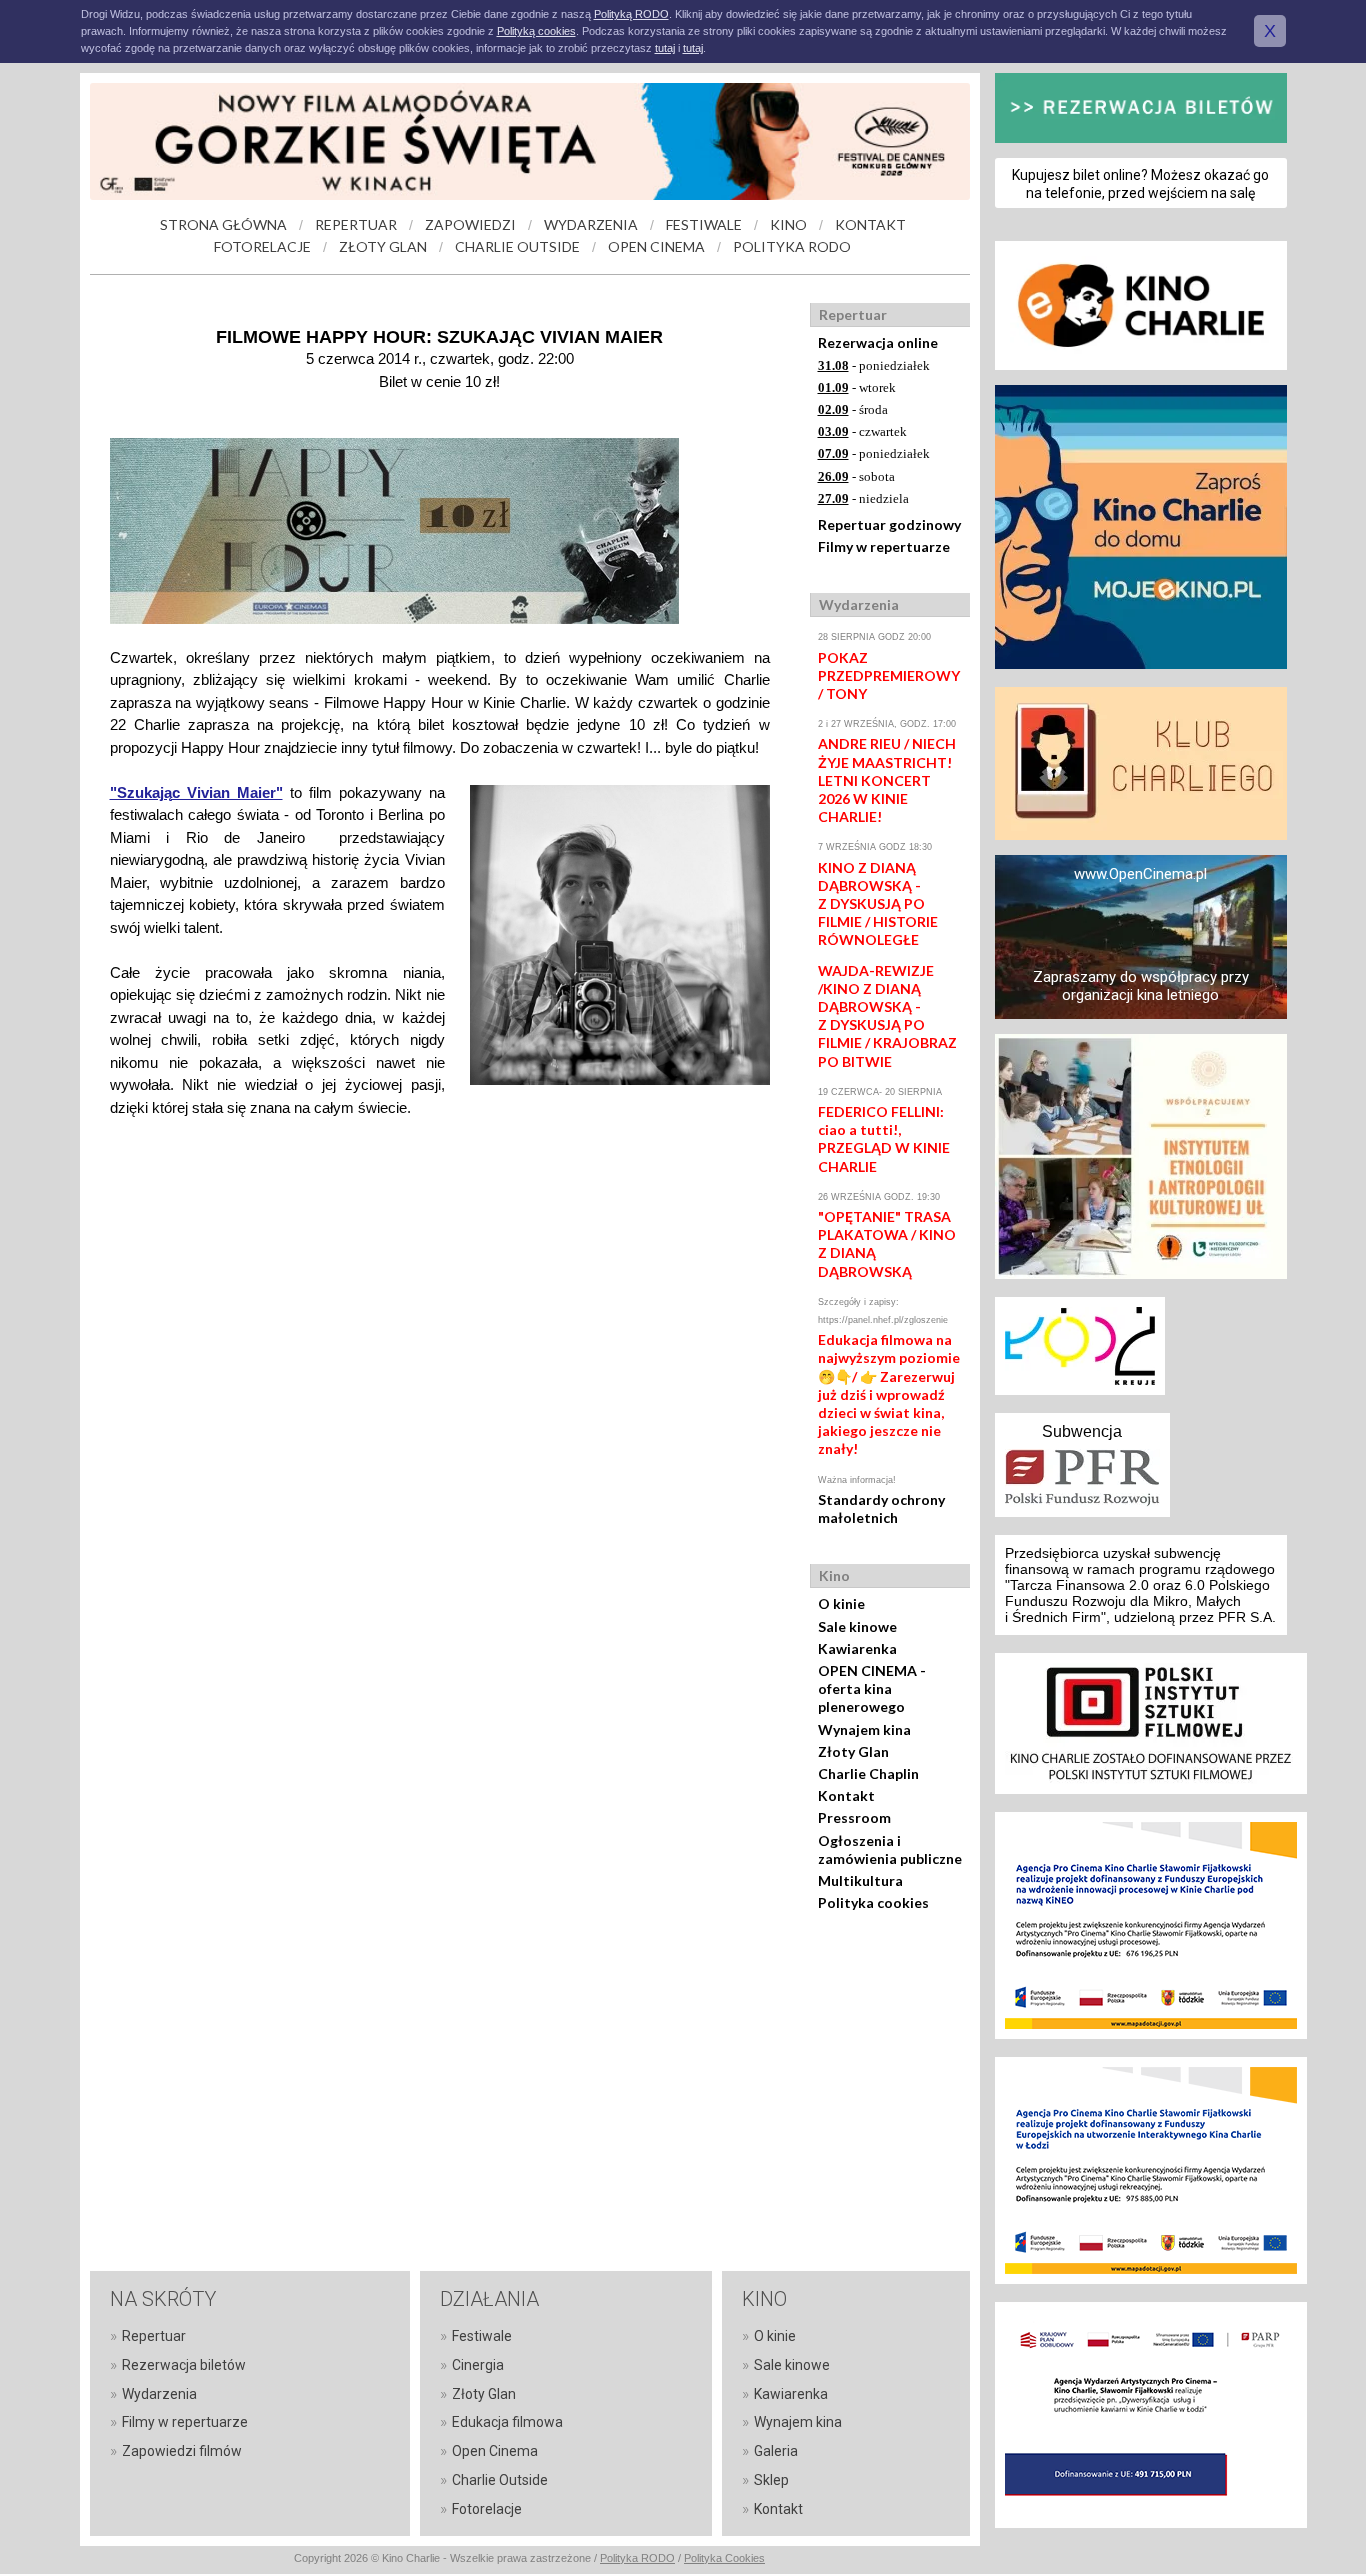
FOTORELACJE (262, 246)
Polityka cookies (873, 1902)
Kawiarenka (857, 1648)
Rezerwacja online (878, 342)
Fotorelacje (487, 2509)
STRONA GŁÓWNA (223, 224)
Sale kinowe (857, 1626)
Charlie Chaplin (868, 1773)
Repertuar (154, 2336)
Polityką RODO (631, 14)
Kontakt (846, 1795)
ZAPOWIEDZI (470, 224)
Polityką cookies (536, 31)
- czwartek (862, 431)
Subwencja (1082, 1431)
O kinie (841, 1603)
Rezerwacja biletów (184, 2365)
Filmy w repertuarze (884, 546)
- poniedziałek (874, 365)
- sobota (856, 476)
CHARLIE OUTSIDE (517, 246)
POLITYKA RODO (792, 246)
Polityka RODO (637, 2558)
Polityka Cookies (724, 2558)
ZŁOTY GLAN (383, 246)
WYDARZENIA (591, 224)
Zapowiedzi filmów (182, 2451)
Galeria (776, 2451)
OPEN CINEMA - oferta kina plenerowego (872, 1688)
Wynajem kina (864, 1729)
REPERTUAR (356, 224)
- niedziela (863, 498)
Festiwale (482, 2336)
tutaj (665, 48)
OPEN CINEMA (656, 246)
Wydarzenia (159, 2394)
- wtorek (857, 387)
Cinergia (478, 2365)
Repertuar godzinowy (889, 524)
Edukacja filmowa (507, 2422)
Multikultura (860, 1880)
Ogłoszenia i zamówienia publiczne (890, 1849)
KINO (788, 224)
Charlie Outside (500, 2480)
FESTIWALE (704, 224)
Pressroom (854, 1817)
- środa (853, 409)
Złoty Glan (853, 1751)
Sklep (771, 2480)
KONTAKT (870, 224)
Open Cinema (495, 2451)
